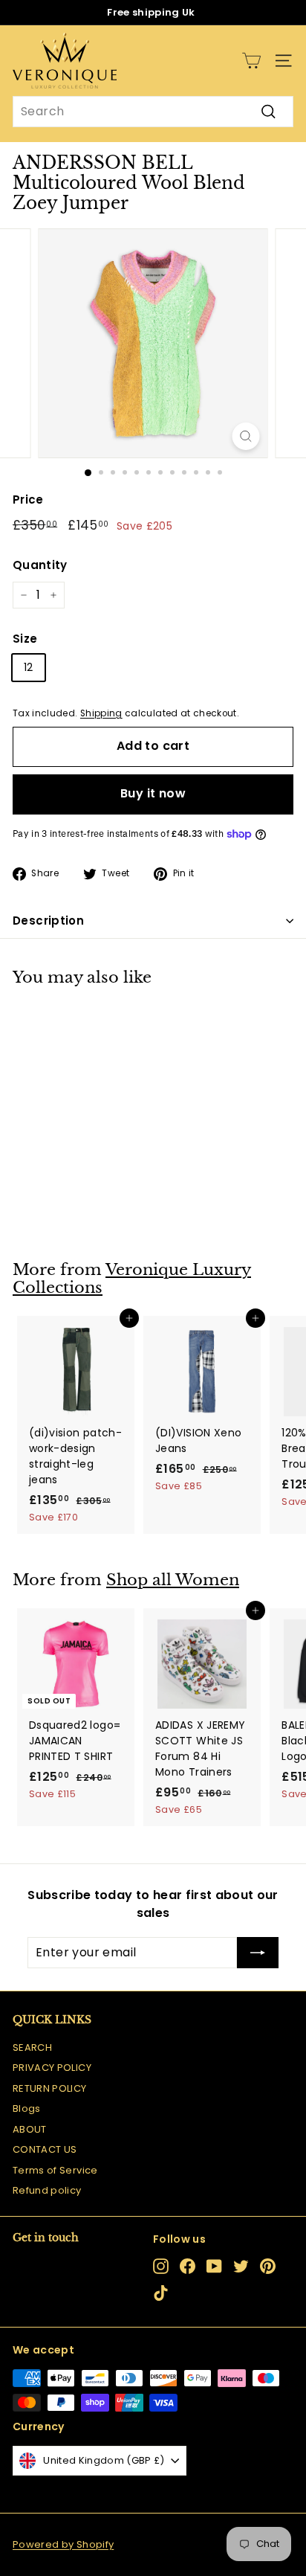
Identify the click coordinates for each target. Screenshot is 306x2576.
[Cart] (251, 61)
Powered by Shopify (63, 2544)
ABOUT (30, 2129)
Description (48, 921)
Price (28, 500)
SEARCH (32, 2047)
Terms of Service (55, 2170)
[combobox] (153, 112)
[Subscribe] (258, 1953)
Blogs (27, 2108)
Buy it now (153, 793)
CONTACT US (45, 2149)
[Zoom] (246, 436)
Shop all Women (173, 1580)
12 (29, 667)
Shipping (101, 713)
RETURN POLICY (50, 2088)
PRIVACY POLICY (52, 2068)
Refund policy (47, 2190)
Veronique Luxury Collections (132, 1279)
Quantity (40, 565)
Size (25, 639)
